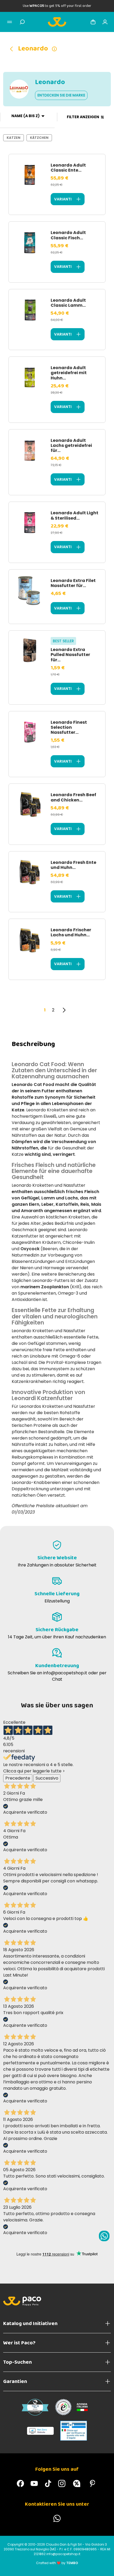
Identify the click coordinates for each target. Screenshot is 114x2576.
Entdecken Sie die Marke (61, 95)
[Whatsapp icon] (104, 2236)
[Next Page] (64, 1010)
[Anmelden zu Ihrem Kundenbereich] (105, 22)
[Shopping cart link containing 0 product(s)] (93, 22)
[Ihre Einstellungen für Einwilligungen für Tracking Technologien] (105, 2567)
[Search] (22, 22)
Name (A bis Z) (26, 116)
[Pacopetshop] (20, 2483)
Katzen (14, 138)
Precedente (18, 1778)
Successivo (47, 1778)
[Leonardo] (13, 49)
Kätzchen (39, 138)
